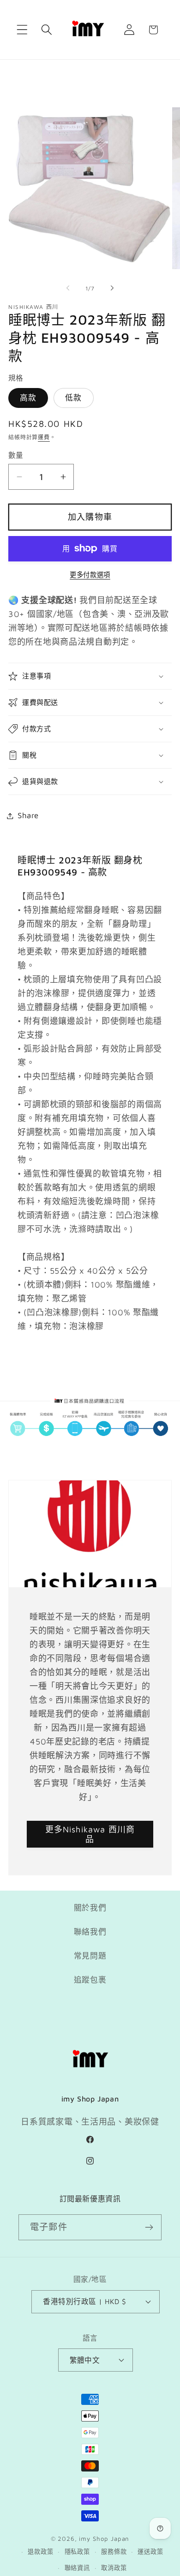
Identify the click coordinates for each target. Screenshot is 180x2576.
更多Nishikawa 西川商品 (90, 1834)
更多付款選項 (90, 575)
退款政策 (40, 2551)
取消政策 (114, 2568)
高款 (28, 398)
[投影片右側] (112, 288)
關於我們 (90, 1908)
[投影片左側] (68, 288)
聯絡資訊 (77, 2568)
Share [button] (28, 815)
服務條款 (114, 2551)
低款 (73, 398)
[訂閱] (149, 2227)
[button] (22, 30)
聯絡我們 (90, 1932)
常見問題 (90, 1956)
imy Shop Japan (104, 2539)
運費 (44, 437)
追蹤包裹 (90, 1980)
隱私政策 (77, 2551)
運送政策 (150, 2551)
